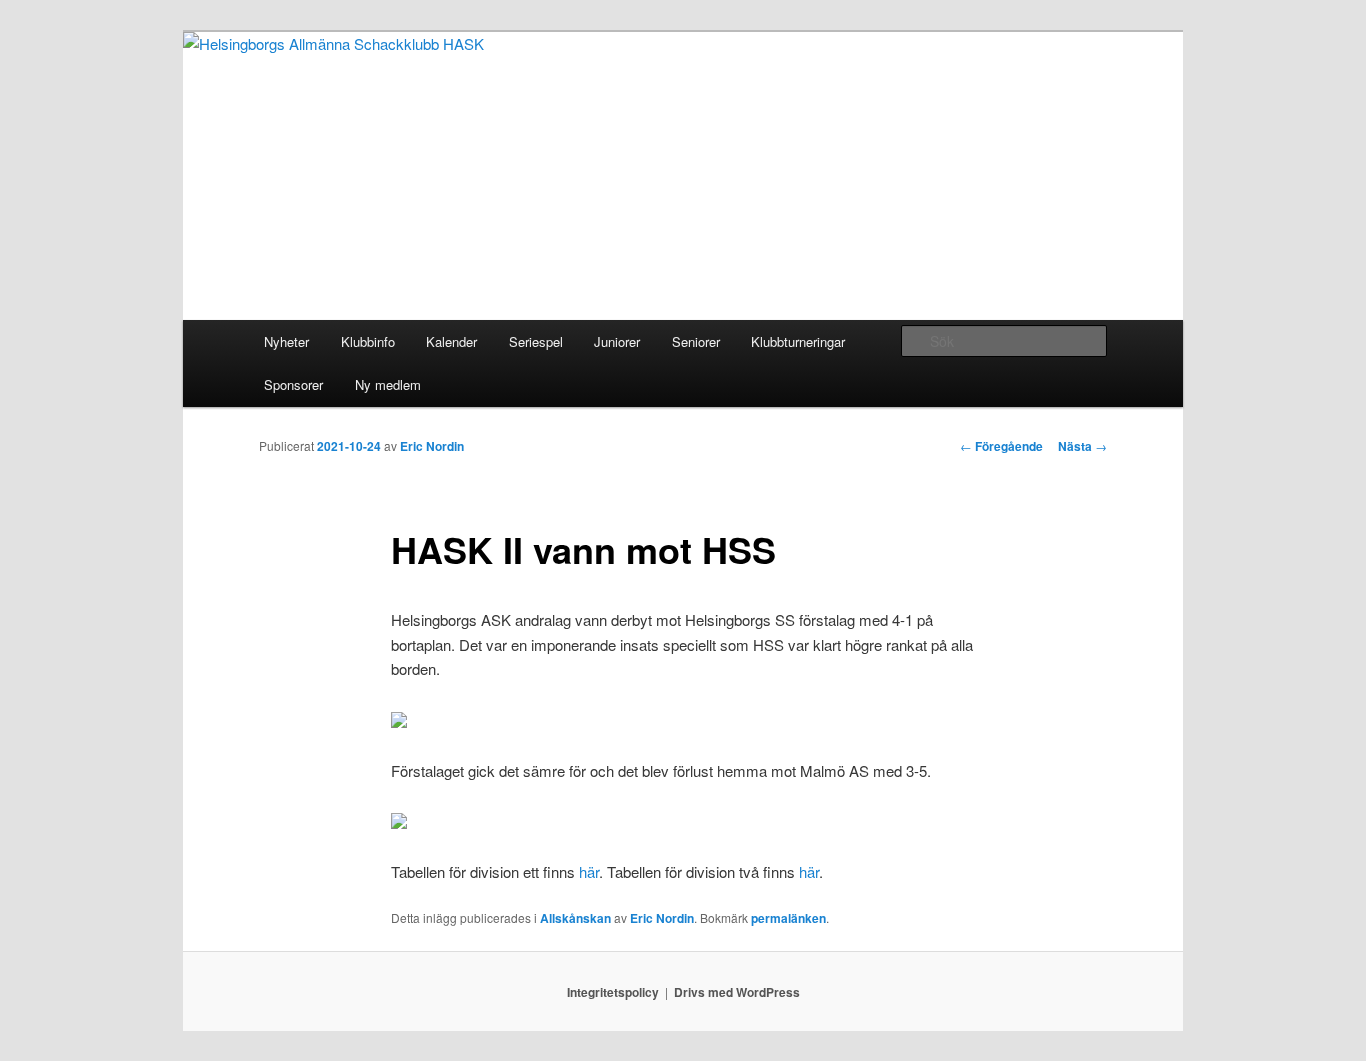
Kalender (451, 341)
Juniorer (617, 341)
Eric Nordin (432, 446)
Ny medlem (388, 384)
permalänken (788, 918)
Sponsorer (293, 384)
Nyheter (286, 341)
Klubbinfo (368, 341)
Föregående (1001, 446)
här (589, 871)
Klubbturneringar (798, 341)
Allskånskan (575, 918)
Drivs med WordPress (737, 992)
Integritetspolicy (613, 992)
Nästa (1082, 446)
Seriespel (536, 341)
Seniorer (696, 341)
